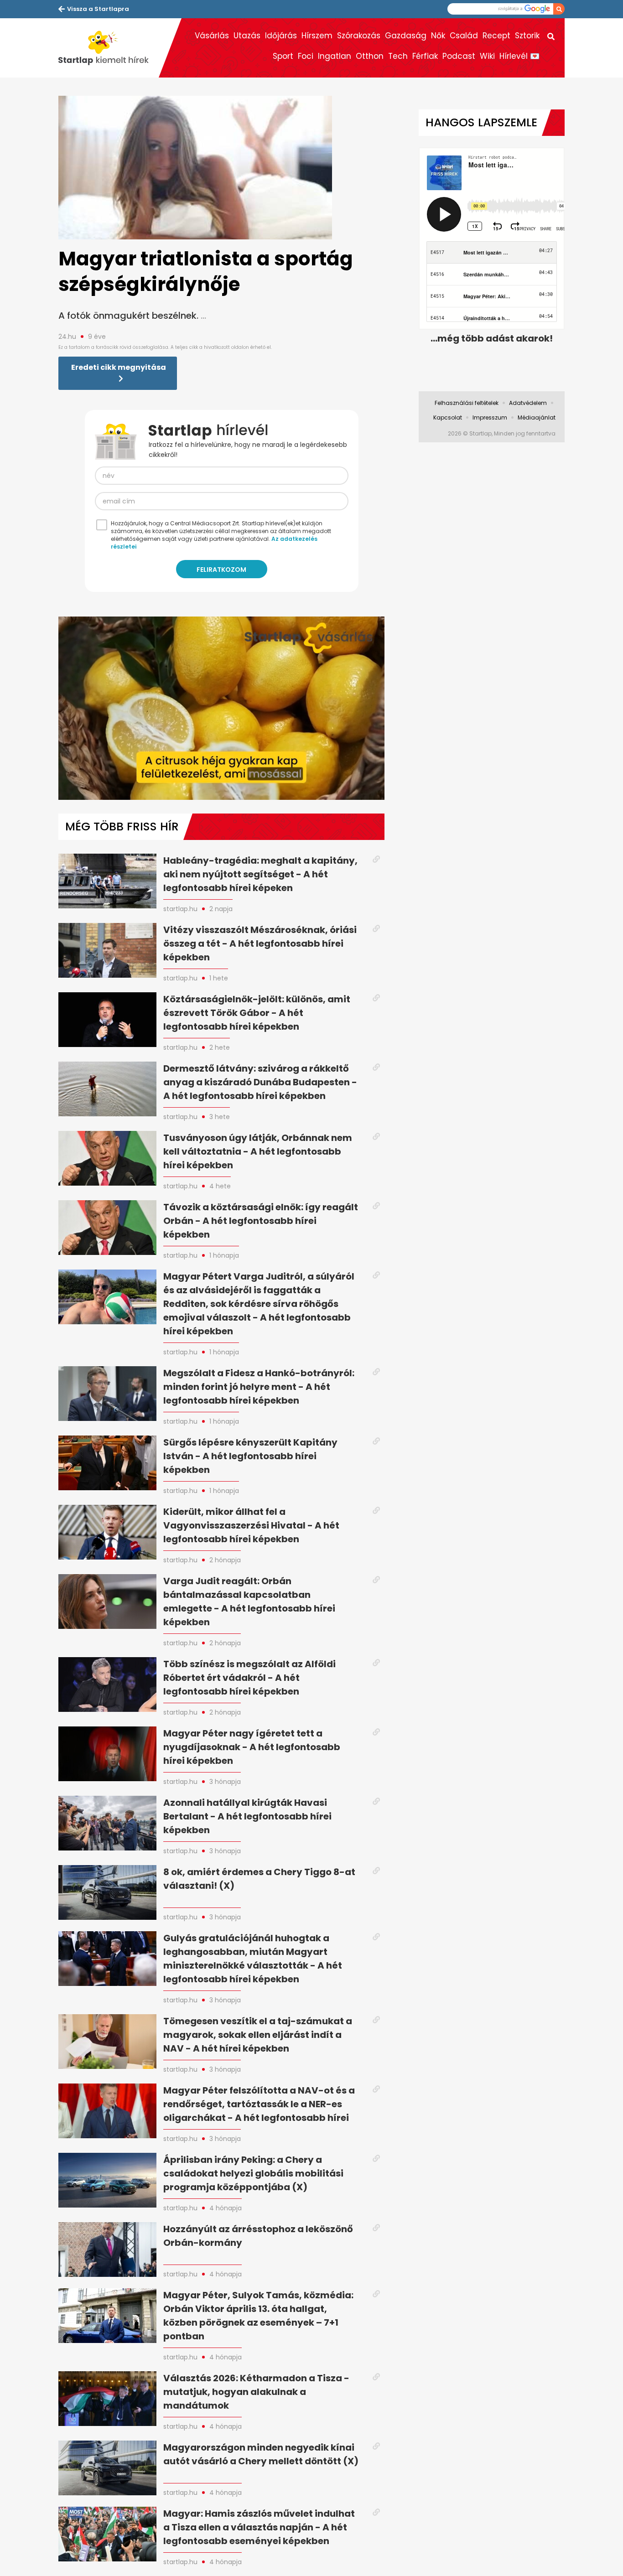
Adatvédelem (528, 403)
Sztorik (527, 36)
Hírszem (317, 36)
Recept (496, 36)
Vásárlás (212, 36)
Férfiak (425, 56)
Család (464, 36)
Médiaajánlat (537, 417)
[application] (221, 708)
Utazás (247, 36)
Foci (306, 56)
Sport (283, 56)
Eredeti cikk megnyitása (119, 367)
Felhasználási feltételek (467, 403)
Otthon (370, 56)
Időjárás (281, 36)
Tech (398, 56)
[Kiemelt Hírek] (109, 48)
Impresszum (490, 417)
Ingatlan (335, 56)
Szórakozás (359, 36)
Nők (438, 36)
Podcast (459, 56)
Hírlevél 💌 (519, 56)
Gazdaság (406, 36)
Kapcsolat (448, 417)
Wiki (487, 56)
